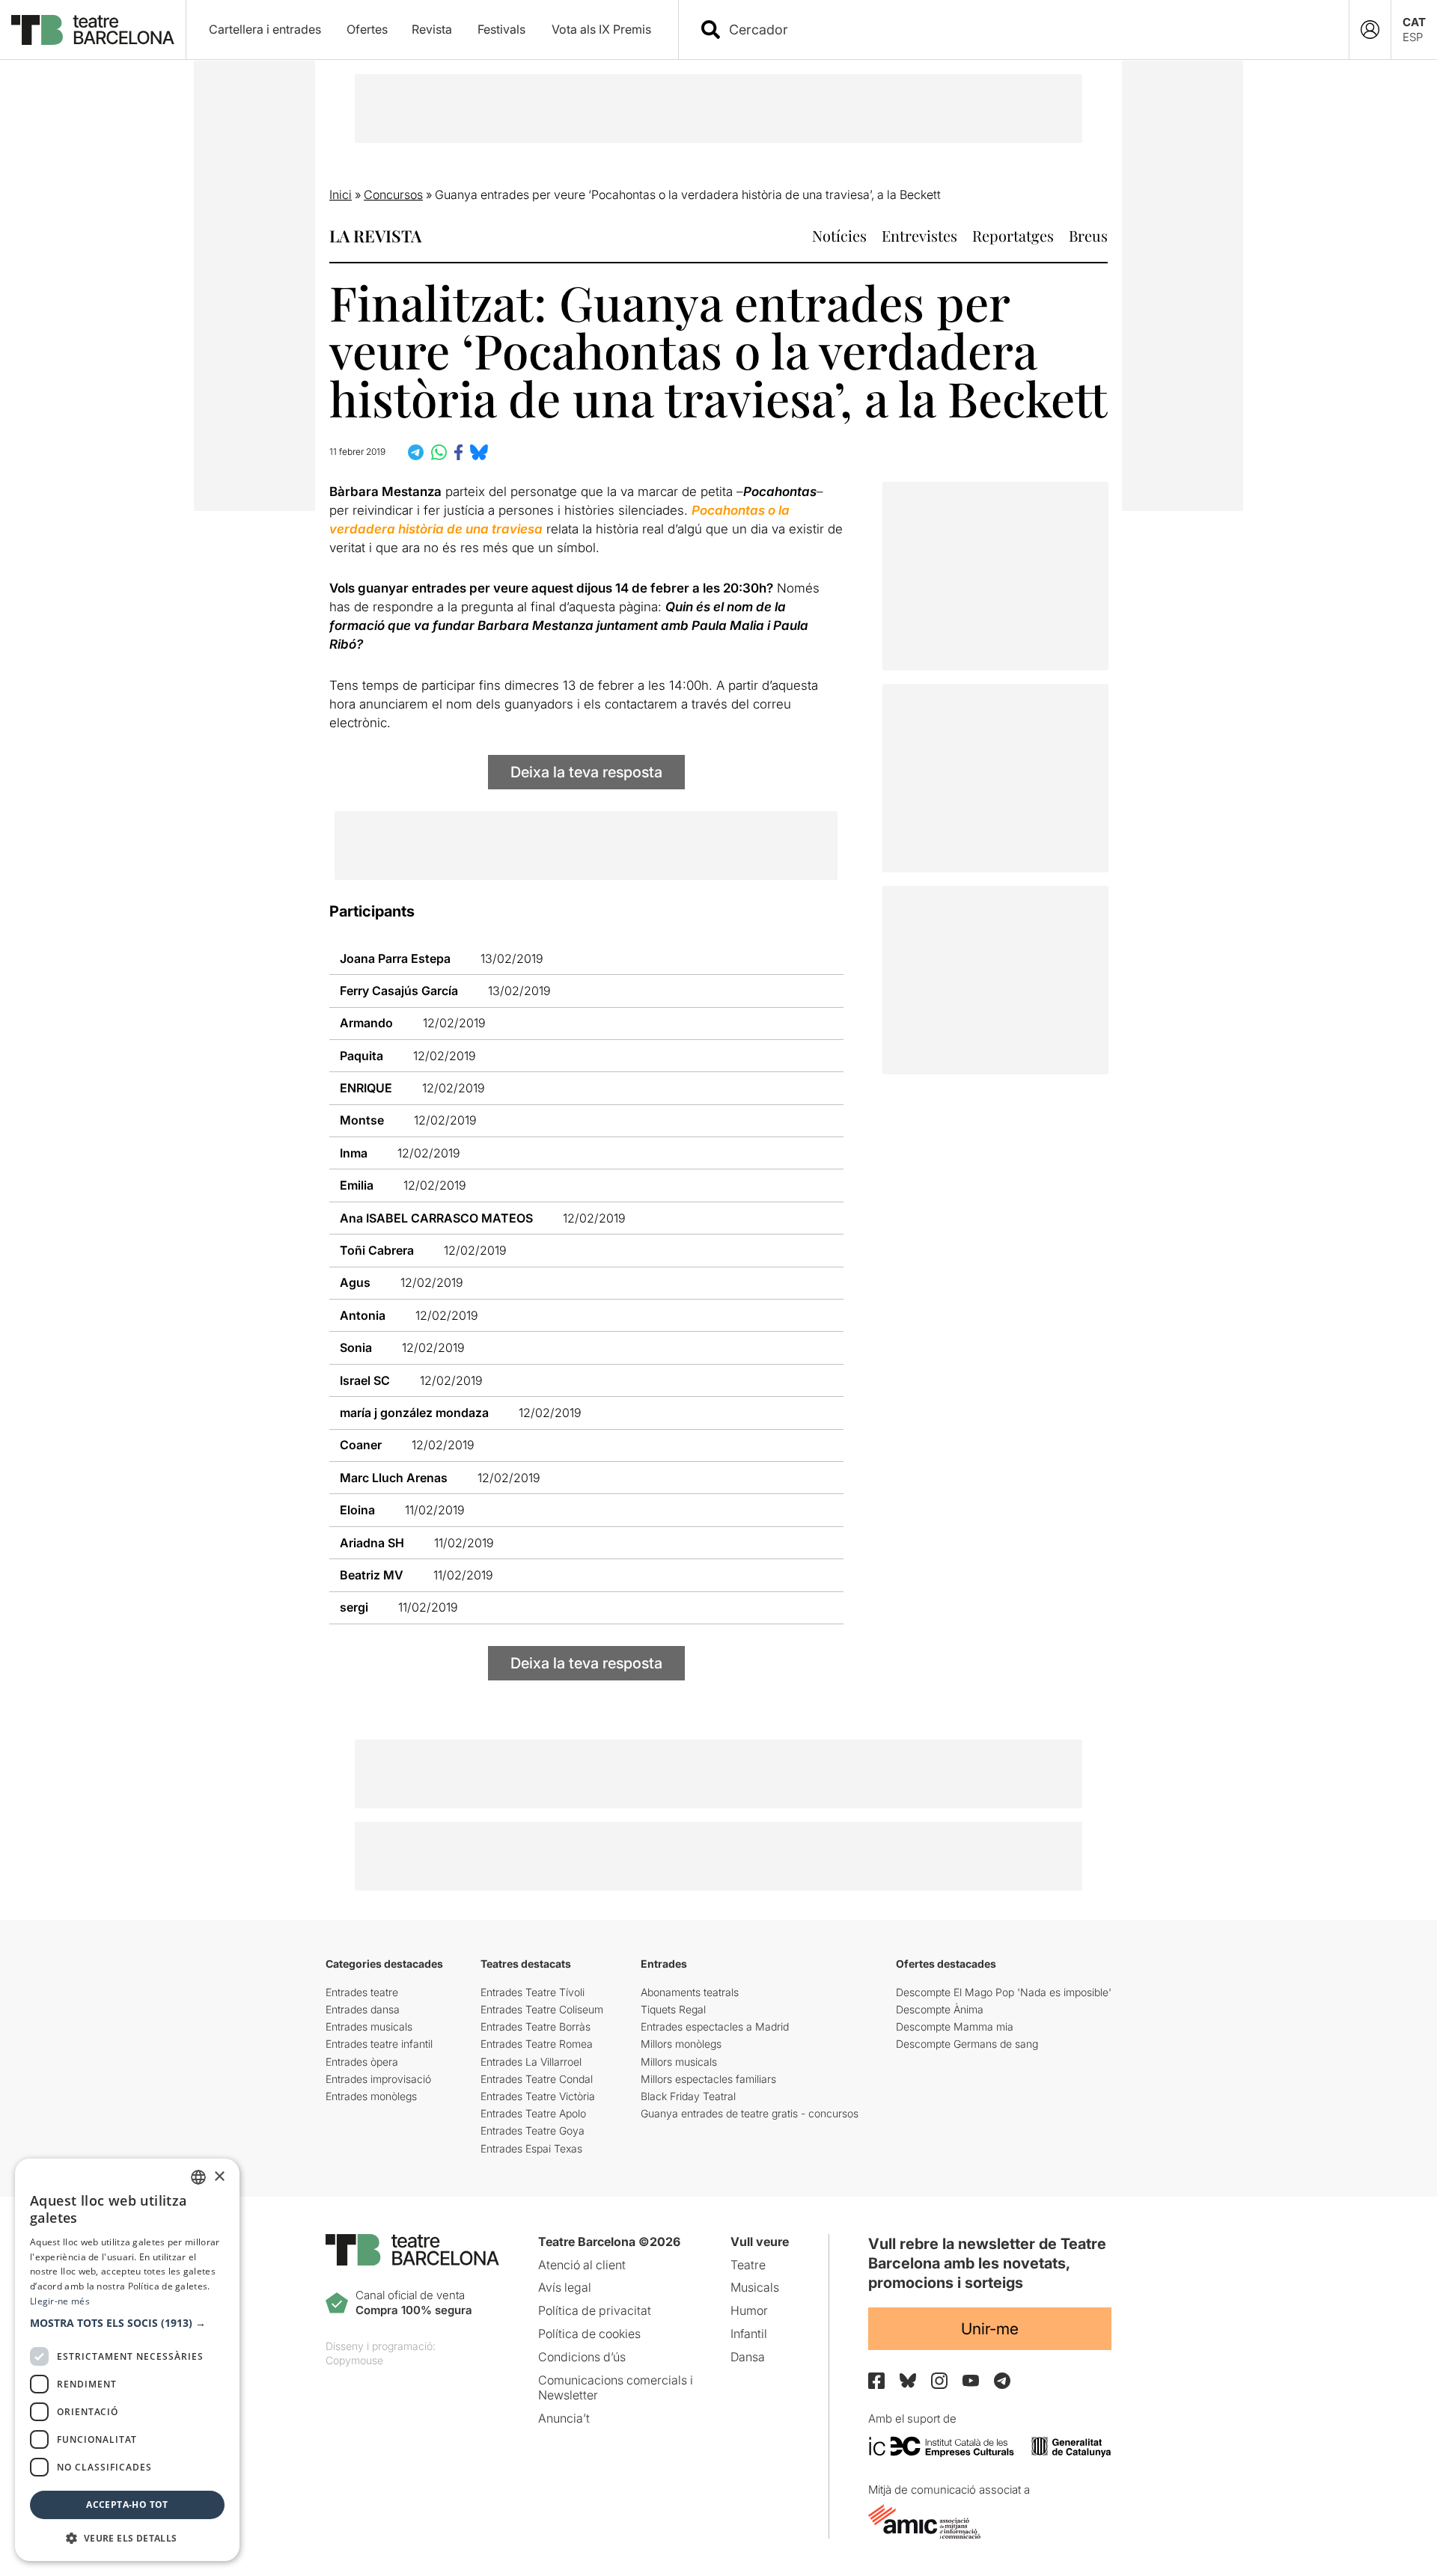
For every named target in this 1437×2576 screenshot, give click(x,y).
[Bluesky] (908, 2380)
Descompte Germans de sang (967, 2044)
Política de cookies (589, 2334)
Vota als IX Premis (601, 29)
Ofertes (367, 29)
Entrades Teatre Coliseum (542, 2009)
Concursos (393, 195)
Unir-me (990, 2329)
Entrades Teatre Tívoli (533, 1992)
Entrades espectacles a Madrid (715, 2026)
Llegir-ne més (60, 2301)
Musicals (755, 2287)
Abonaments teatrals (690, 1992)
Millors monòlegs (681, 2044)
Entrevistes (919, 235)
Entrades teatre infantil (379, 2044)
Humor (749, 2310)
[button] (127, 2323)
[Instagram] (939, 2381)
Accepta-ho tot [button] (127, 2505)
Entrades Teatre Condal (537, 2079)
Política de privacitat (595, 2310)
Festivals (501, 29)
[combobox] (1027, 30)
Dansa (748, 2357)
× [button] (219, 2177)
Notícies (839, 235)
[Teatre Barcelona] (93, 30)
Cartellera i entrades (265, 29)
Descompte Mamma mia (955, 2026)
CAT (1414, 22)
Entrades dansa (363, 2009)
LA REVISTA (375, 236)
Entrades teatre (362, 1992)
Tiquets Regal (673, 2009)
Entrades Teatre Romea (537, 2044)
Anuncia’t (564, 2418)
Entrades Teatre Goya (533, 2130)
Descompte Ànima (940, 2009)
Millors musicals (679, 2062)
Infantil (749, 2334)
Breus (1088, 235)
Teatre (748, 2265)
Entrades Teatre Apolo (533, 2113)
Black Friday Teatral (688, 2096)
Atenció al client (582, 2265)
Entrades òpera (362, 2062)
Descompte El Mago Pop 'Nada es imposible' (1004, 1992)
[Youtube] (971, 2380)
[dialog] (127, 2360)
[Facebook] (876, 2381)
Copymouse (354, 2360)
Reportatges (1013, 235)
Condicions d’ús (582, 2357)
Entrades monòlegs (371, 2096)
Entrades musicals (369, 2026)
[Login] (1370, 30)
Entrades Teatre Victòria (538, 2096)
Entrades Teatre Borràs (536, 2026)
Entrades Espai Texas (531, 2148)
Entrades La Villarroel (531, 2062)
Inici (341, 195)
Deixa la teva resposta (586, 772)
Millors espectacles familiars (708, 2079)
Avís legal (565, 2287)
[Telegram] (1002, 2381)
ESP (1413, 37)
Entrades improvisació (378, 2079)
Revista (432, 29)
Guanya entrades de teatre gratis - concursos (750, 2113)
